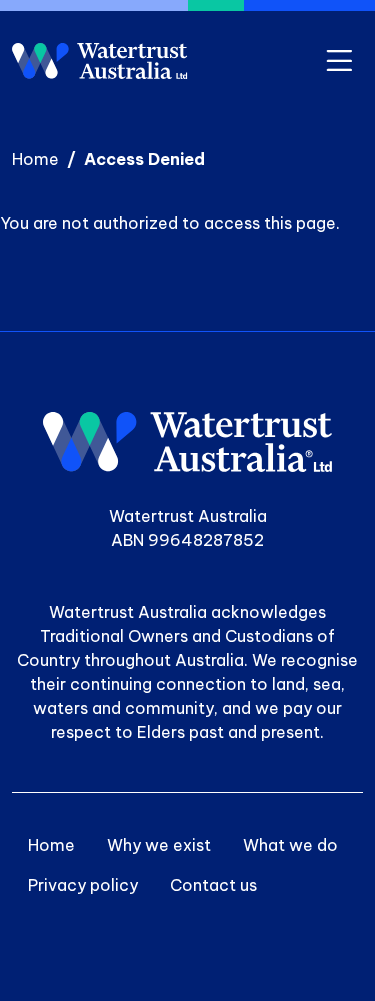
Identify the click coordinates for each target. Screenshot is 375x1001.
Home (35, 159)
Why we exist (159, 845)
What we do (290, 845)
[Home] (100, 61)
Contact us (213, 885)
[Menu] (339, 61)
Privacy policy (83, 885)
